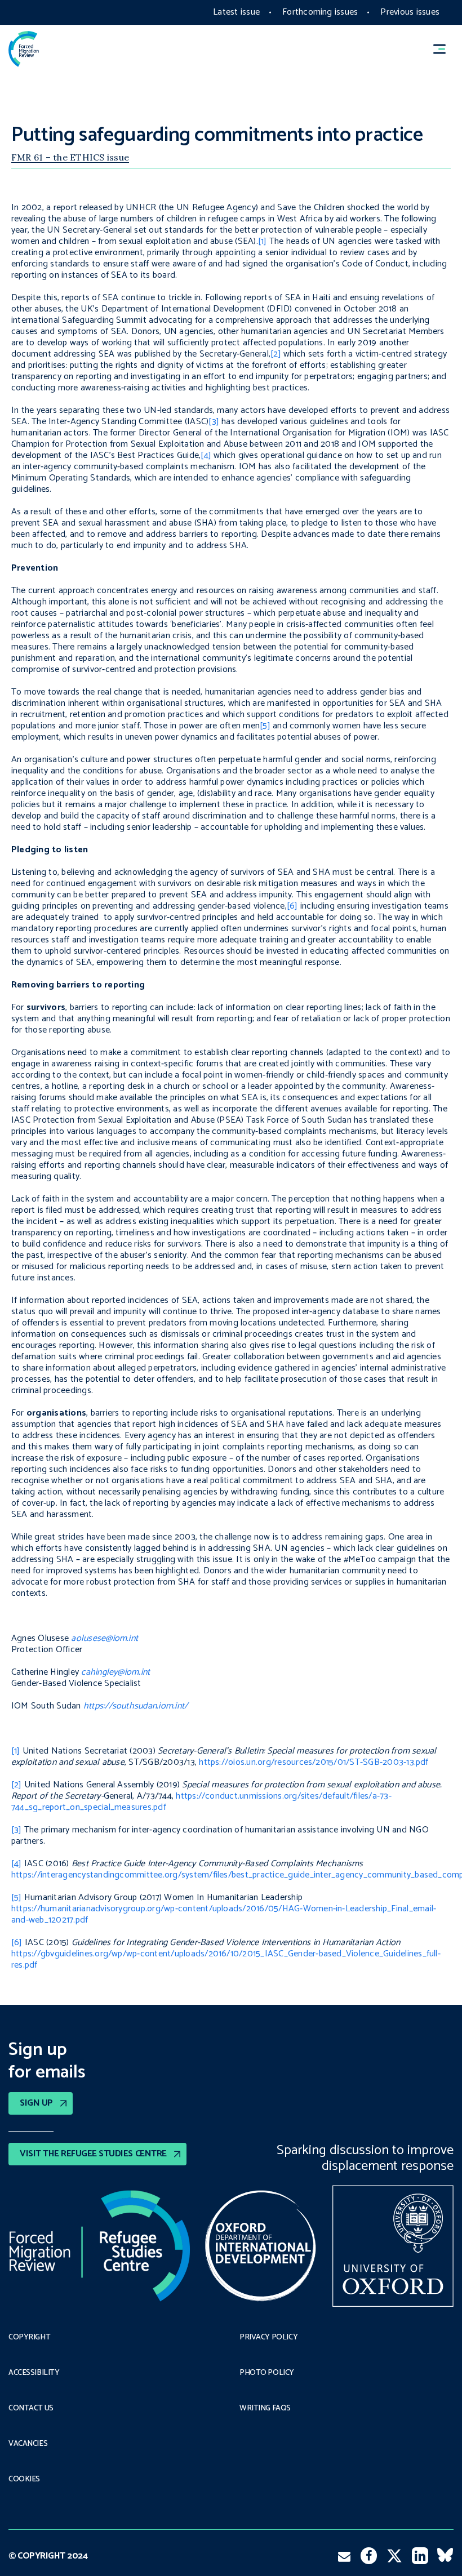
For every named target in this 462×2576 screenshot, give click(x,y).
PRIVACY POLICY (268, 2338)
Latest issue (236, 12)
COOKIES (24, 2480)
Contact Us (31, 2409)
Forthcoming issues (320, 12)
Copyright (29, 2338)
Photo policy (267, 2373)
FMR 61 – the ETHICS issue (70, 157)
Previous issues (410, 12)
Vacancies (28, 2444)
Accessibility (34, 2373)
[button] (445, 49)
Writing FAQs (265, 2409)
